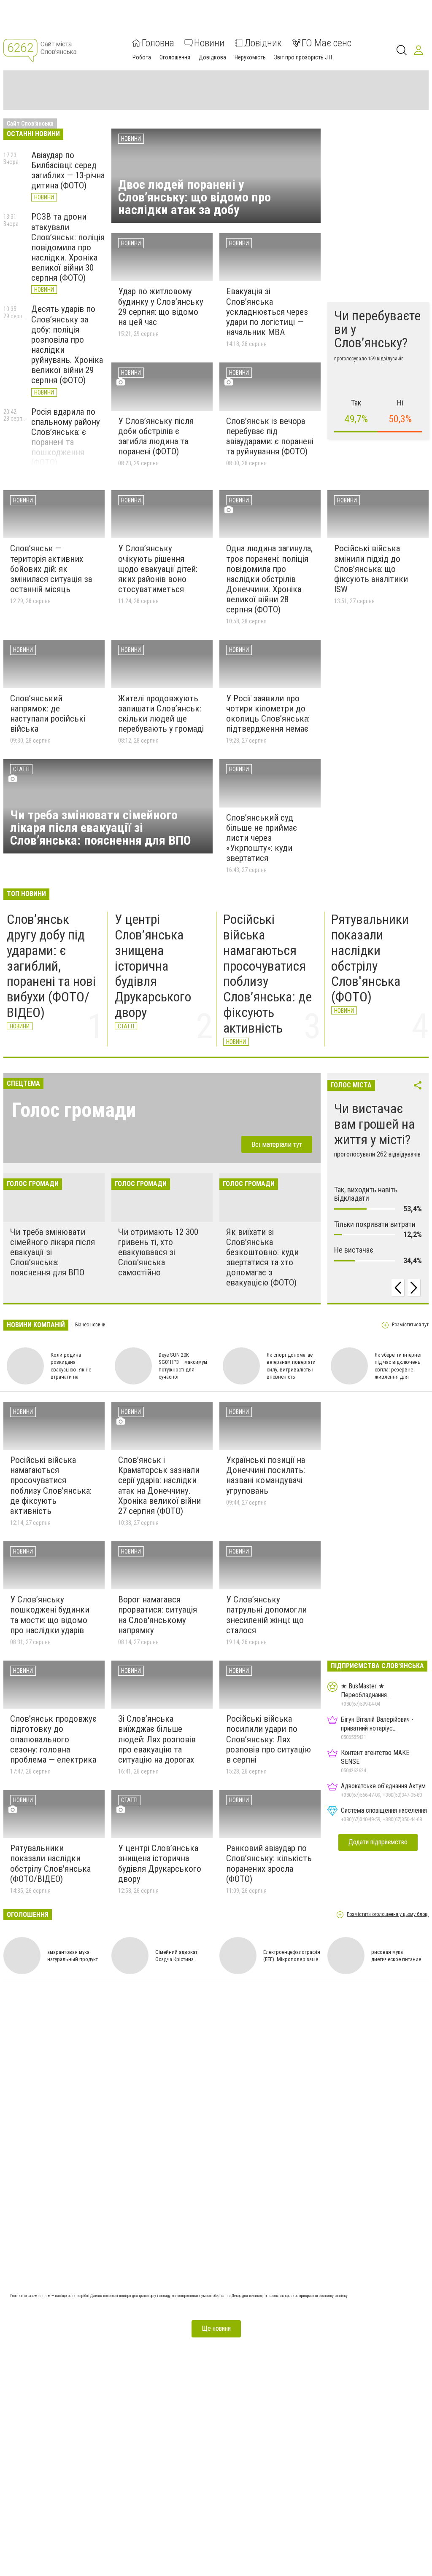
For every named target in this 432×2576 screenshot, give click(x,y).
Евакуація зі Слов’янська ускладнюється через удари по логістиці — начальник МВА (267, 312)
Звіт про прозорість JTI (303, 57)
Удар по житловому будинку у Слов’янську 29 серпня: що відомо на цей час (161, 306)
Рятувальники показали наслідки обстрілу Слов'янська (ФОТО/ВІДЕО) (50, 1863)
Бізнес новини (90, 1325)
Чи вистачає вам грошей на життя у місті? (374, 1124)
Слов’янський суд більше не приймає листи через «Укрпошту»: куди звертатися (262, 838)
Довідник (263, 43)
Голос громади (74, 1110)
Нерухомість (250, 57)
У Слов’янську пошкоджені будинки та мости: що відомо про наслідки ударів (50, 1615)
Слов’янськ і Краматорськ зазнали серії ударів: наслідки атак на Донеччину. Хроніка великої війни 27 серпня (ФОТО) (159, 1485)
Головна (158, 43)
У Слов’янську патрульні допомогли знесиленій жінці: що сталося (266, 1615)
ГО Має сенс (327, 43)
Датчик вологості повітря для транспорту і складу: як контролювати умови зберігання (161, 2296)
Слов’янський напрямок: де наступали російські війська (48, 714)
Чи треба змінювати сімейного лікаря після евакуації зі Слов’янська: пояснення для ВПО (101, 828)
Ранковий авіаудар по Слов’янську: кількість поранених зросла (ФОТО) (269, 1863)
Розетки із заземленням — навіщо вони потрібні (50, 2296)
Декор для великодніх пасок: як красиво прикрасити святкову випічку (290, 2296)
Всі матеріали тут (277, 1144)
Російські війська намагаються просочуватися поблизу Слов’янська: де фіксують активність (267, 974)
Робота (142, 57)
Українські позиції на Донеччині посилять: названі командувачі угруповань (266, 1475)
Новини (209, 43)
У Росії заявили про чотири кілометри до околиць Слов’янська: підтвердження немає (268, 714)
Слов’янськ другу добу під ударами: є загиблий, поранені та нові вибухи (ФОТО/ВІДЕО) (51, 966)
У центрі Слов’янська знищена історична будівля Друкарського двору (153, 966)
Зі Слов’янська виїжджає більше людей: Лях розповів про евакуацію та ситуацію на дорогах (157, 1739)
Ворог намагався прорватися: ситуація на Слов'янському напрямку (158, 1615)
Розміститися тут (410, 1325)
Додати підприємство (378, 1842)
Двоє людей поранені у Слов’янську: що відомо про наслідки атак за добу (194, 197)
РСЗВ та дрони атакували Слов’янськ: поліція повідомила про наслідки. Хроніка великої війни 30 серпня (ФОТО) (68, 247)
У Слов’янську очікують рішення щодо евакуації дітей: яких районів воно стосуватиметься (158, 569)
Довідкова (212, 57)
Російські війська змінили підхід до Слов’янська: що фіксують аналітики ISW (371, 569)
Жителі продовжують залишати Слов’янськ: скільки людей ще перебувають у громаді (161, 714)
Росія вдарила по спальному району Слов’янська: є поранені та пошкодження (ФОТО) (66, 437)
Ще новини (216, 2328)
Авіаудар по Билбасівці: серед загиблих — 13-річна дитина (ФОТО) (68, 170)
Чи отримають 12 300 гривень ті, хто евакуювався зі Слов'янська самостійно (158, 1252)
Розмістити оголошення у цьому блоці (388, 1915)
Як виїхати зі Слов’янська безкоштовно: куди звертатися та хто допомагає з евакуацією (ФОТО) (262, 1257)
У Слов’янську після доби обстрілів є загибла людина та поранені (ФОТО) (156, 436)
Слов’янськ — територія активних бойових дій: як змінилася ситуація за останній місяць (51, 569)
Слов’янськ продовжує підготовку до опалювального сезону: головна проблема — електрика (53, 1739)
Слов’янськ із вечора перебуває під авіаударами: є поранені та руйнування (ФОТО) (270, 436)
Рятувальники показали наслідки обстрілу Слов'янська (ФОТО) (370, 958)
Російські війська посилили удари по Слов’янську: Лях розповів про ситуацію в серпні (269, 1739)
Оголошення (175, 57)
